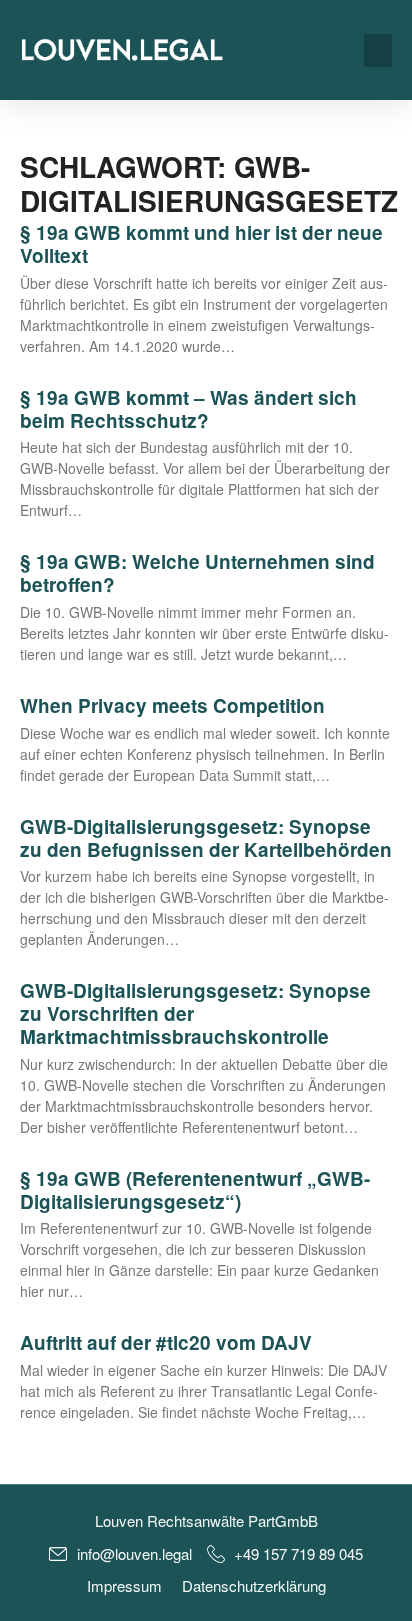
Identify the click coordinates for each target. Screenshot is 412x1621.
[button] (378, 50)
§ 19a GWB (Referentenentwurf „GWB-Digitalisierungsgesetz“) (195, 1190)
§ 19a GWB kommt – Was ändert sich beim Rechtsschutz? (188, 409)
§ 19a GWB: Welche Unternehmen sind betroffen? (197, 573)
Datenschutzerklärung (254, 1586)
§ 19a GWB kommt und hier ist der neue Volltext (201, 244)
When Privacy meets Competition (172, 705)
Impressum (124, 1586)
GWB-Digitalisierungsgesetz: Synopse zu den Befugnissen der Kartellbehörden (206, 838)
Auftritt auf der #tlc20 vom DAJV (166, 1342)
